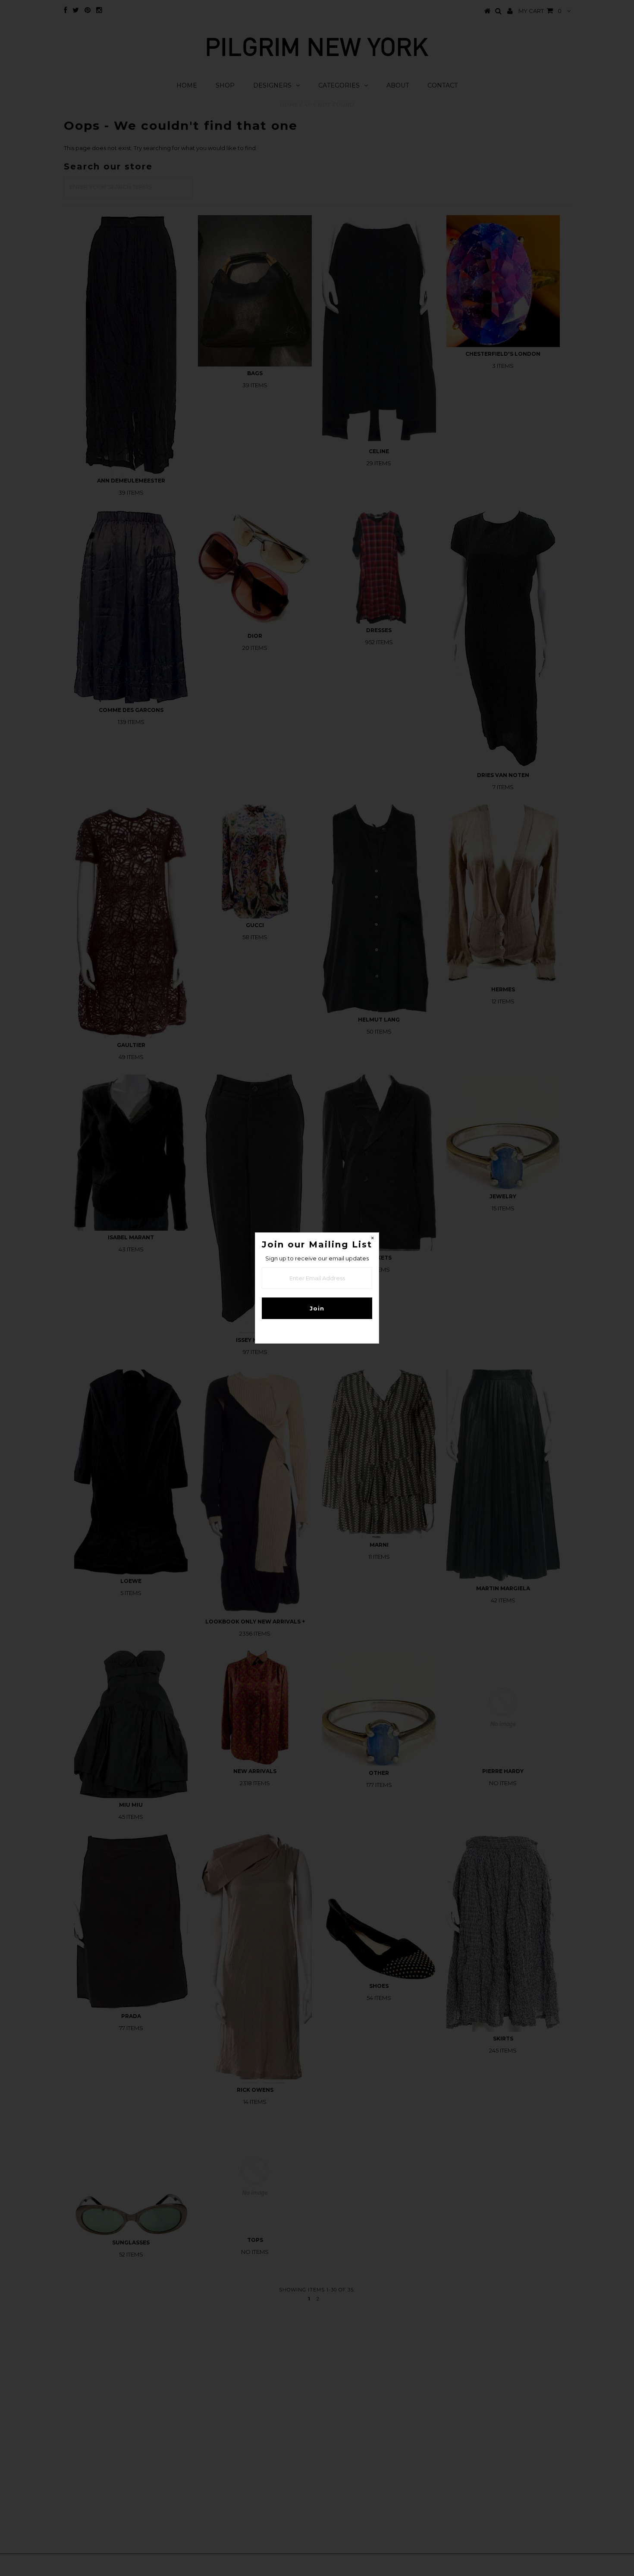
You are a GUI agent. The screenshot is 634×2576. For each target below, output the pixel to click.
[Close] (372, 1239)
